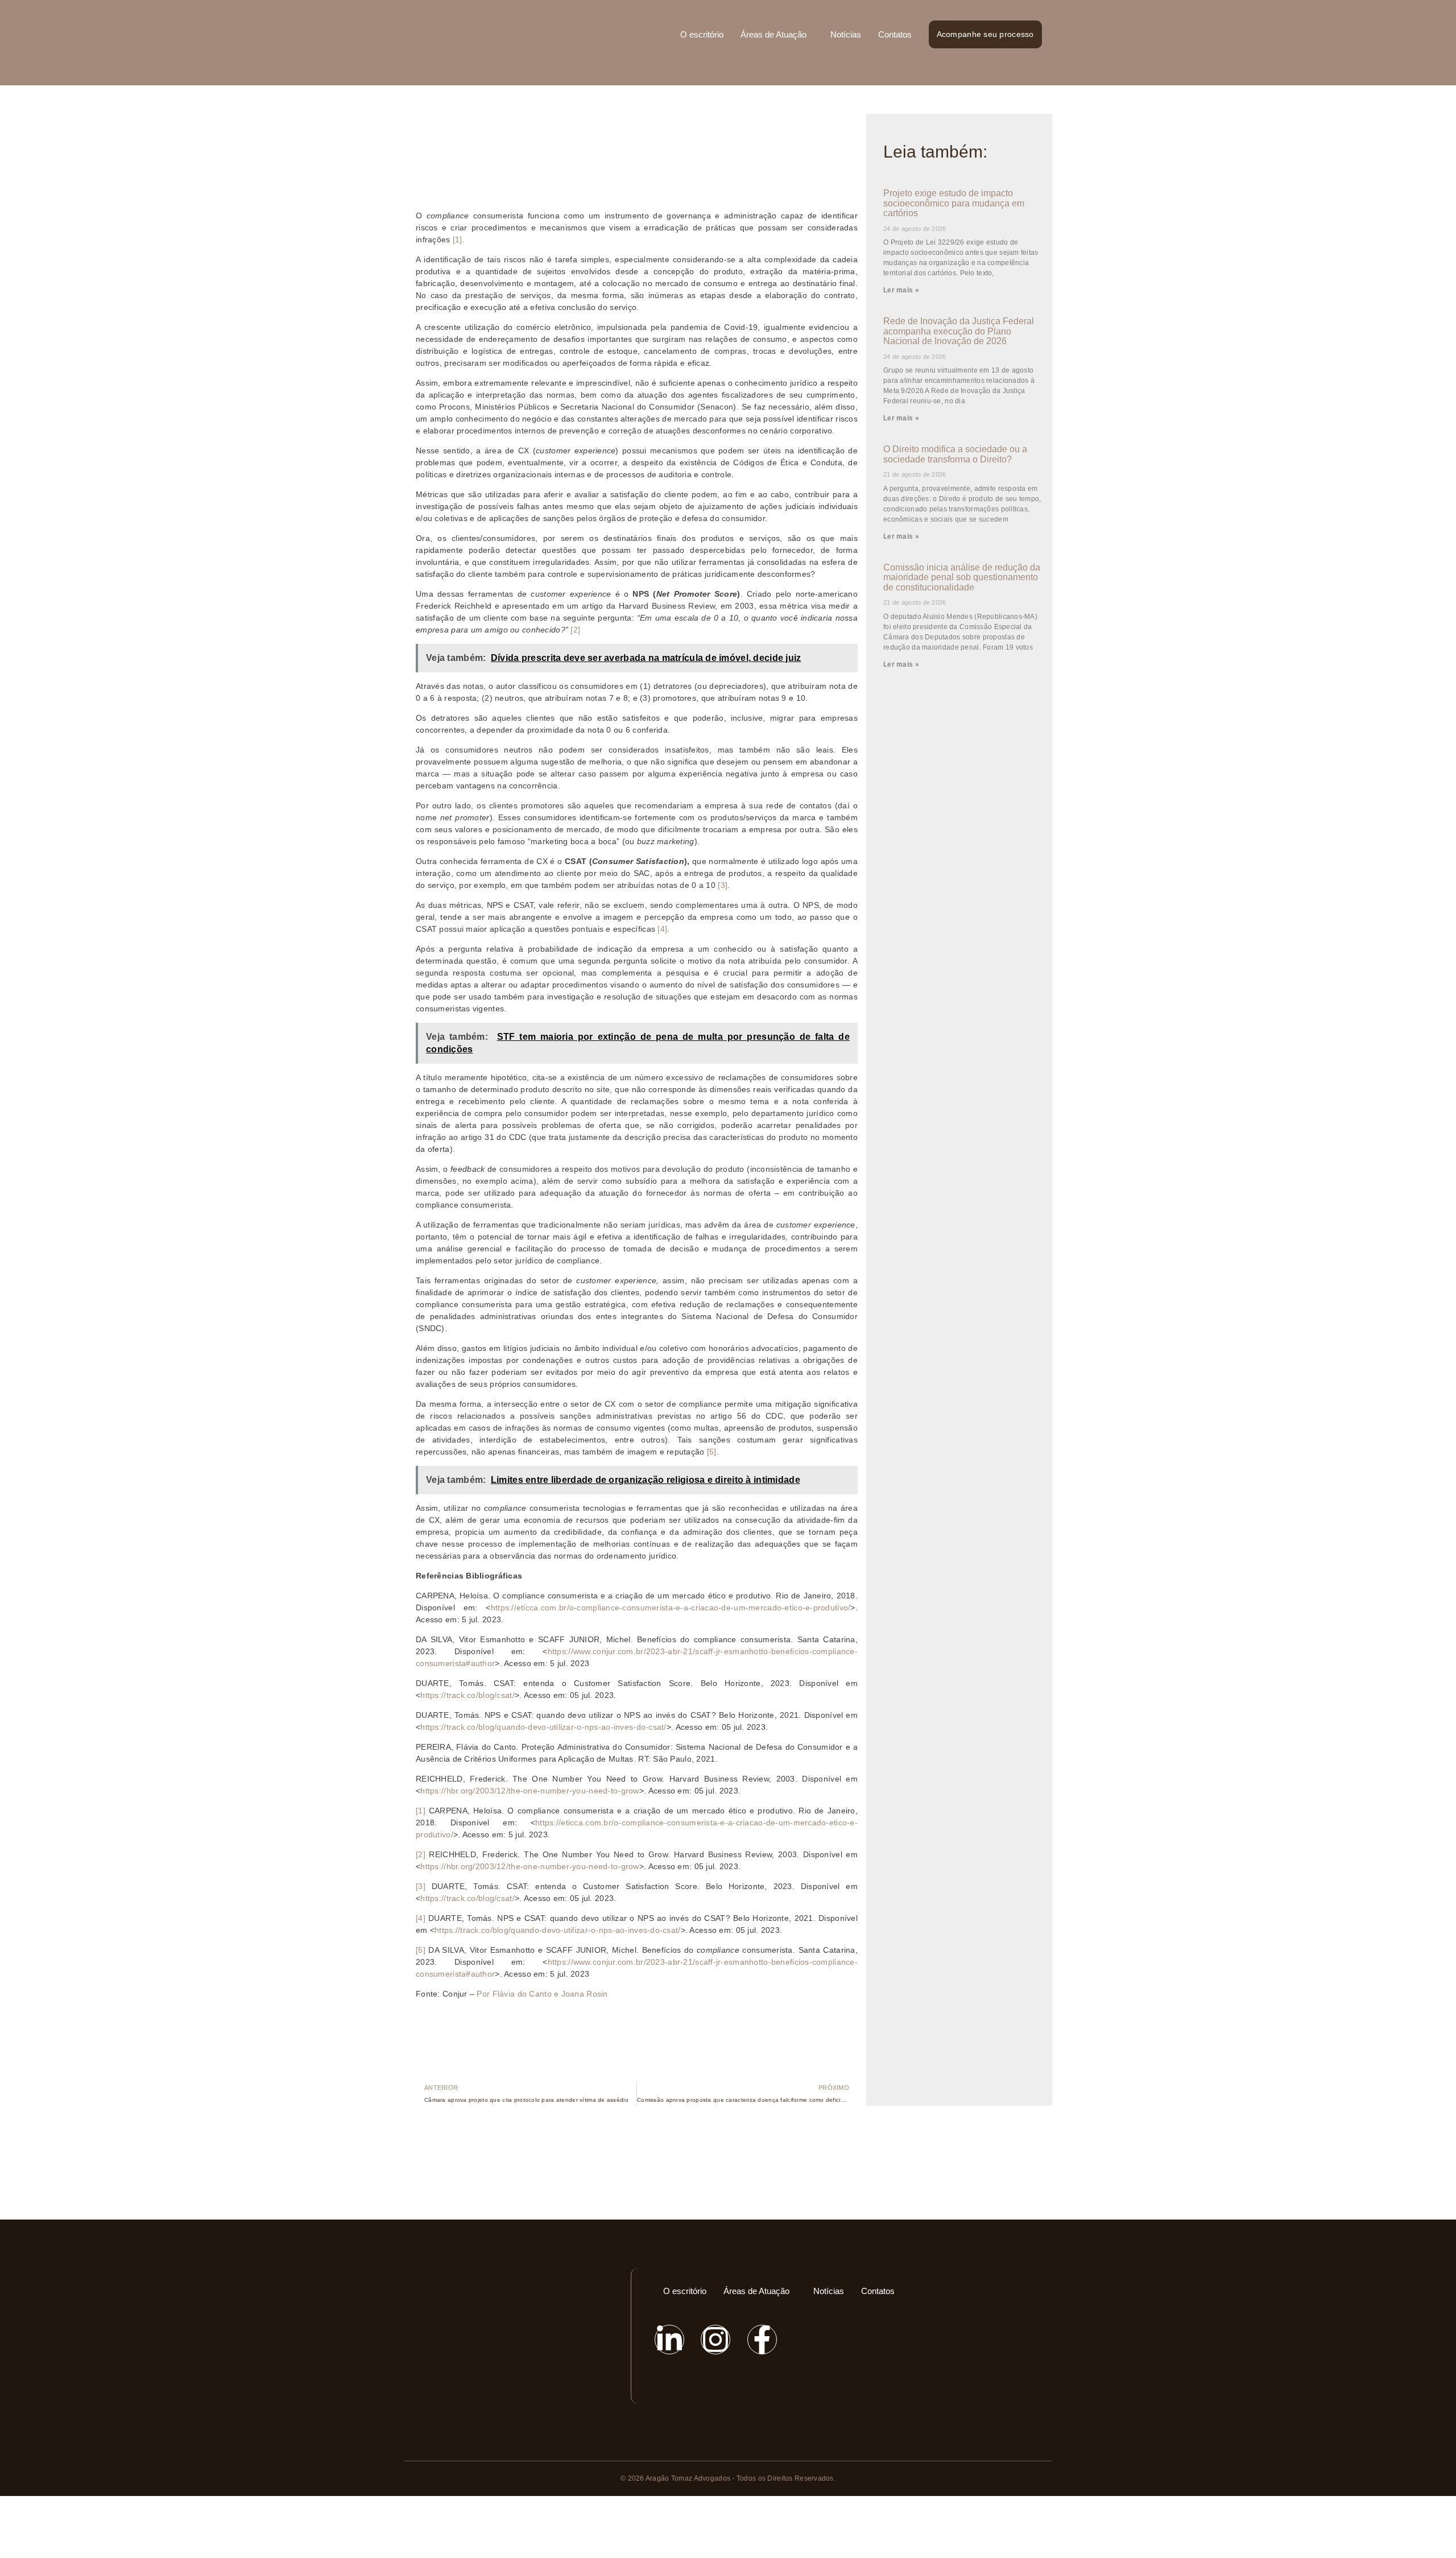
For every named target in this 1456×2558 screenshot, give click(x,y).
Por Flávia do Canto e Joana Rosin (542, 1994)
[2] (575, 630)
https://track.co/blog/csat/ (468, 1695)
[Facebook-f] (762, 2340)
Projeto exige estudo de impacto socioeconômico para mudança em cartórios (954, 203)
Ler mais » (901, 290)
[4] (662, 929)
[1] (458, 239)
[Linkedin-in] (669, 2340)
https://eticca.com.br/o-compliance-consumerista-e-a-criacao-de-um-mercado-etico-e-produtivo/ (671, 1607)
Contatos (895, 34)
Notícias (846, 34)
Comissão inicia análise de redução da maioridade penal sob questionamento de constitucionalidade (962, 577)
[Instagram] (715, 2340)
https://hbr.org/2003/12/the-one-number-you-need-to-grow (530, 1791)
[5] (712, 1452)
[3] (723, 885)
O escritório (702, 34)
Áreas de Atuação (773, 34)
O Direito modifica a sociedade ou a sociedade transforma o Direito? (955, 454)
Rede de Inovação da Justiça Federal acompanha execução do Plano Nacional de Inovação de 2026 (959, 331)
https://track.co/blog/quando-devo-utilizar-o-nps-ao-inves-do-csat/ (543, 1727)
